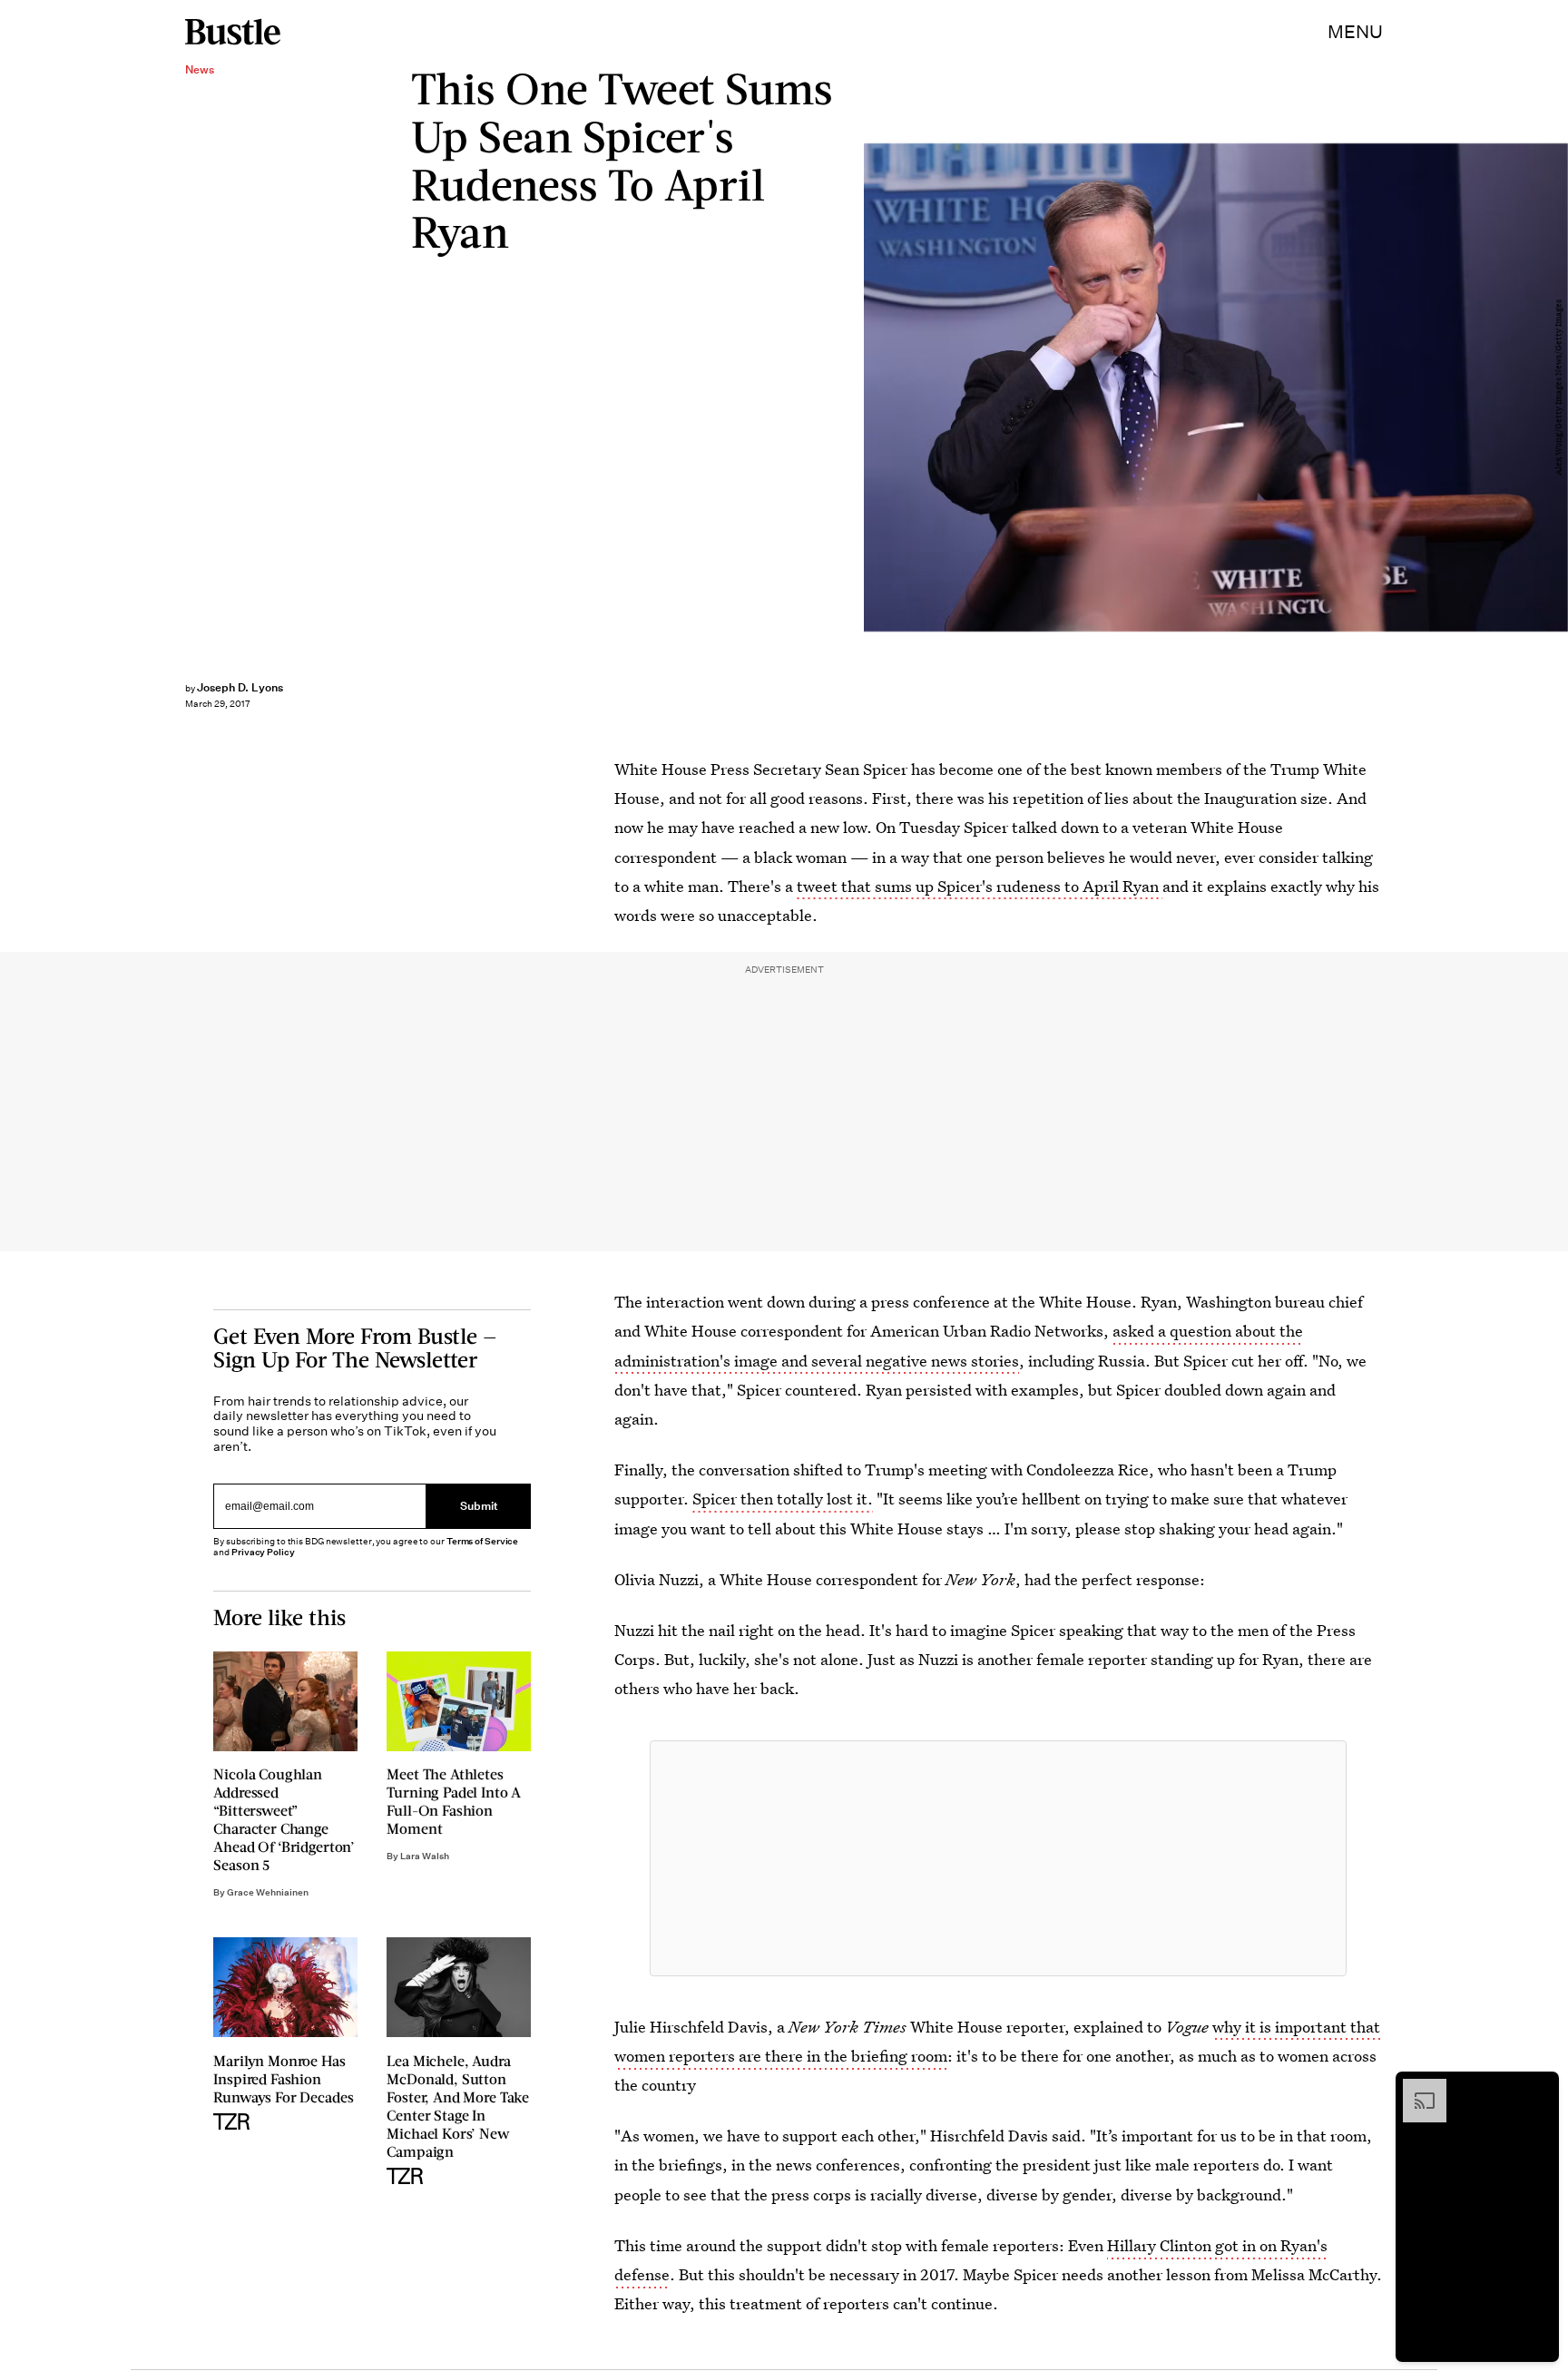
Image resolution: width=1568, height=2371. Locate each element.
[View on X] (998, 1858)
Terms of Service (482, 1541)
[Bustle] (233, 32)
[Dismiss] (1539, 2088)
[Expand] (1416, 2088)
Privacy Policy (263, 1552)
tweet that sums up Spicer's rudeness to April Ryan (980, 886)
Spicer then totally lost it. (783, 1499)
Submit (479, 1507)
